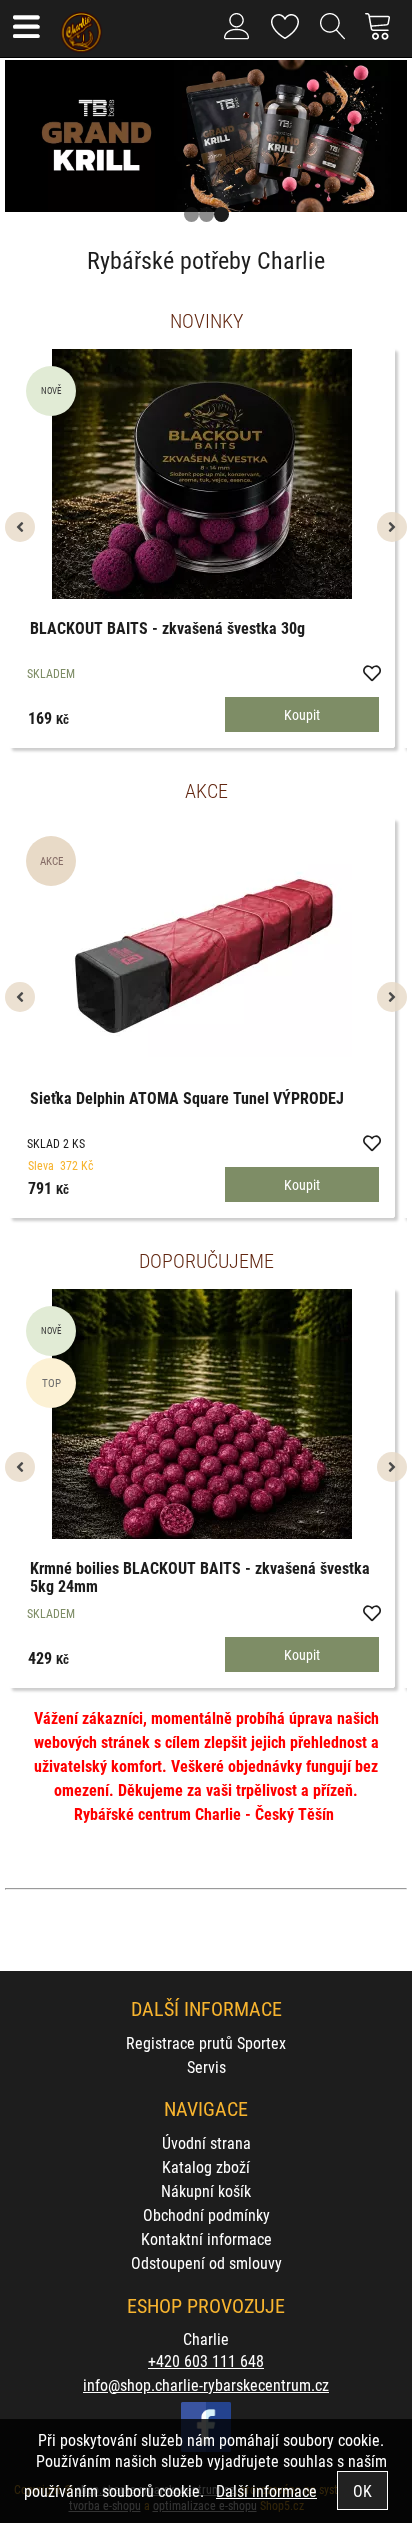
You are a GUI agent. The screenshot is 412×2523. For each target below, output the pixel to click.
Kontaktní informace (206, 2238)
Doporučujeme (206, 1260)
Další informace (266, 2490)
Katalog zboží (206, 2166)
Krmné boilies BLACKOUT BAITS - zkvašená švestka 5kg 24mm (200, 1576)
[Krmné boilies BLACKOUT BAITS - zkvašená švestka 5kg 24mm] (202, 1414)
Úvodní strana (206, 2142)
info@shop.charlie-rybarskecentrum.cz (206, 2384)
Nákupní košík (206, 2190)
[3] (221, 214)
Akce (206, 790)
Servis (206, 2066)
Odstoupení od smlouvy (206, 2262)
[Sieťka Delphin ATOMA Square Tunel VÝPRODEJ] (202, 944)
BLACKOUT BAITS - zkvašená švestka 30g (167, 627)
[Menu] (25, 28)
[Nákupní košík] (383, 34)
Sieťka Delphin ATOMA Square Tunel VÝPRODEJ (187, 1097)
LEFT (20, 146)
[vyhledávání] (333, 34)
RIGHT (392, 146)
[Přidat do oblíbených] (371, 672)
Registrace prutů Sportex (206, 2042)
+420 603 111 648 (206, 2360)
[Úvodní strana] (81, 25)
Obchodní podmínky (206, 2214)
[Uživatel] (285, 22)
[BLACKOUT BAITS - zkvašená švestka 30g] (202, 474)
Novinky (206, 320)
